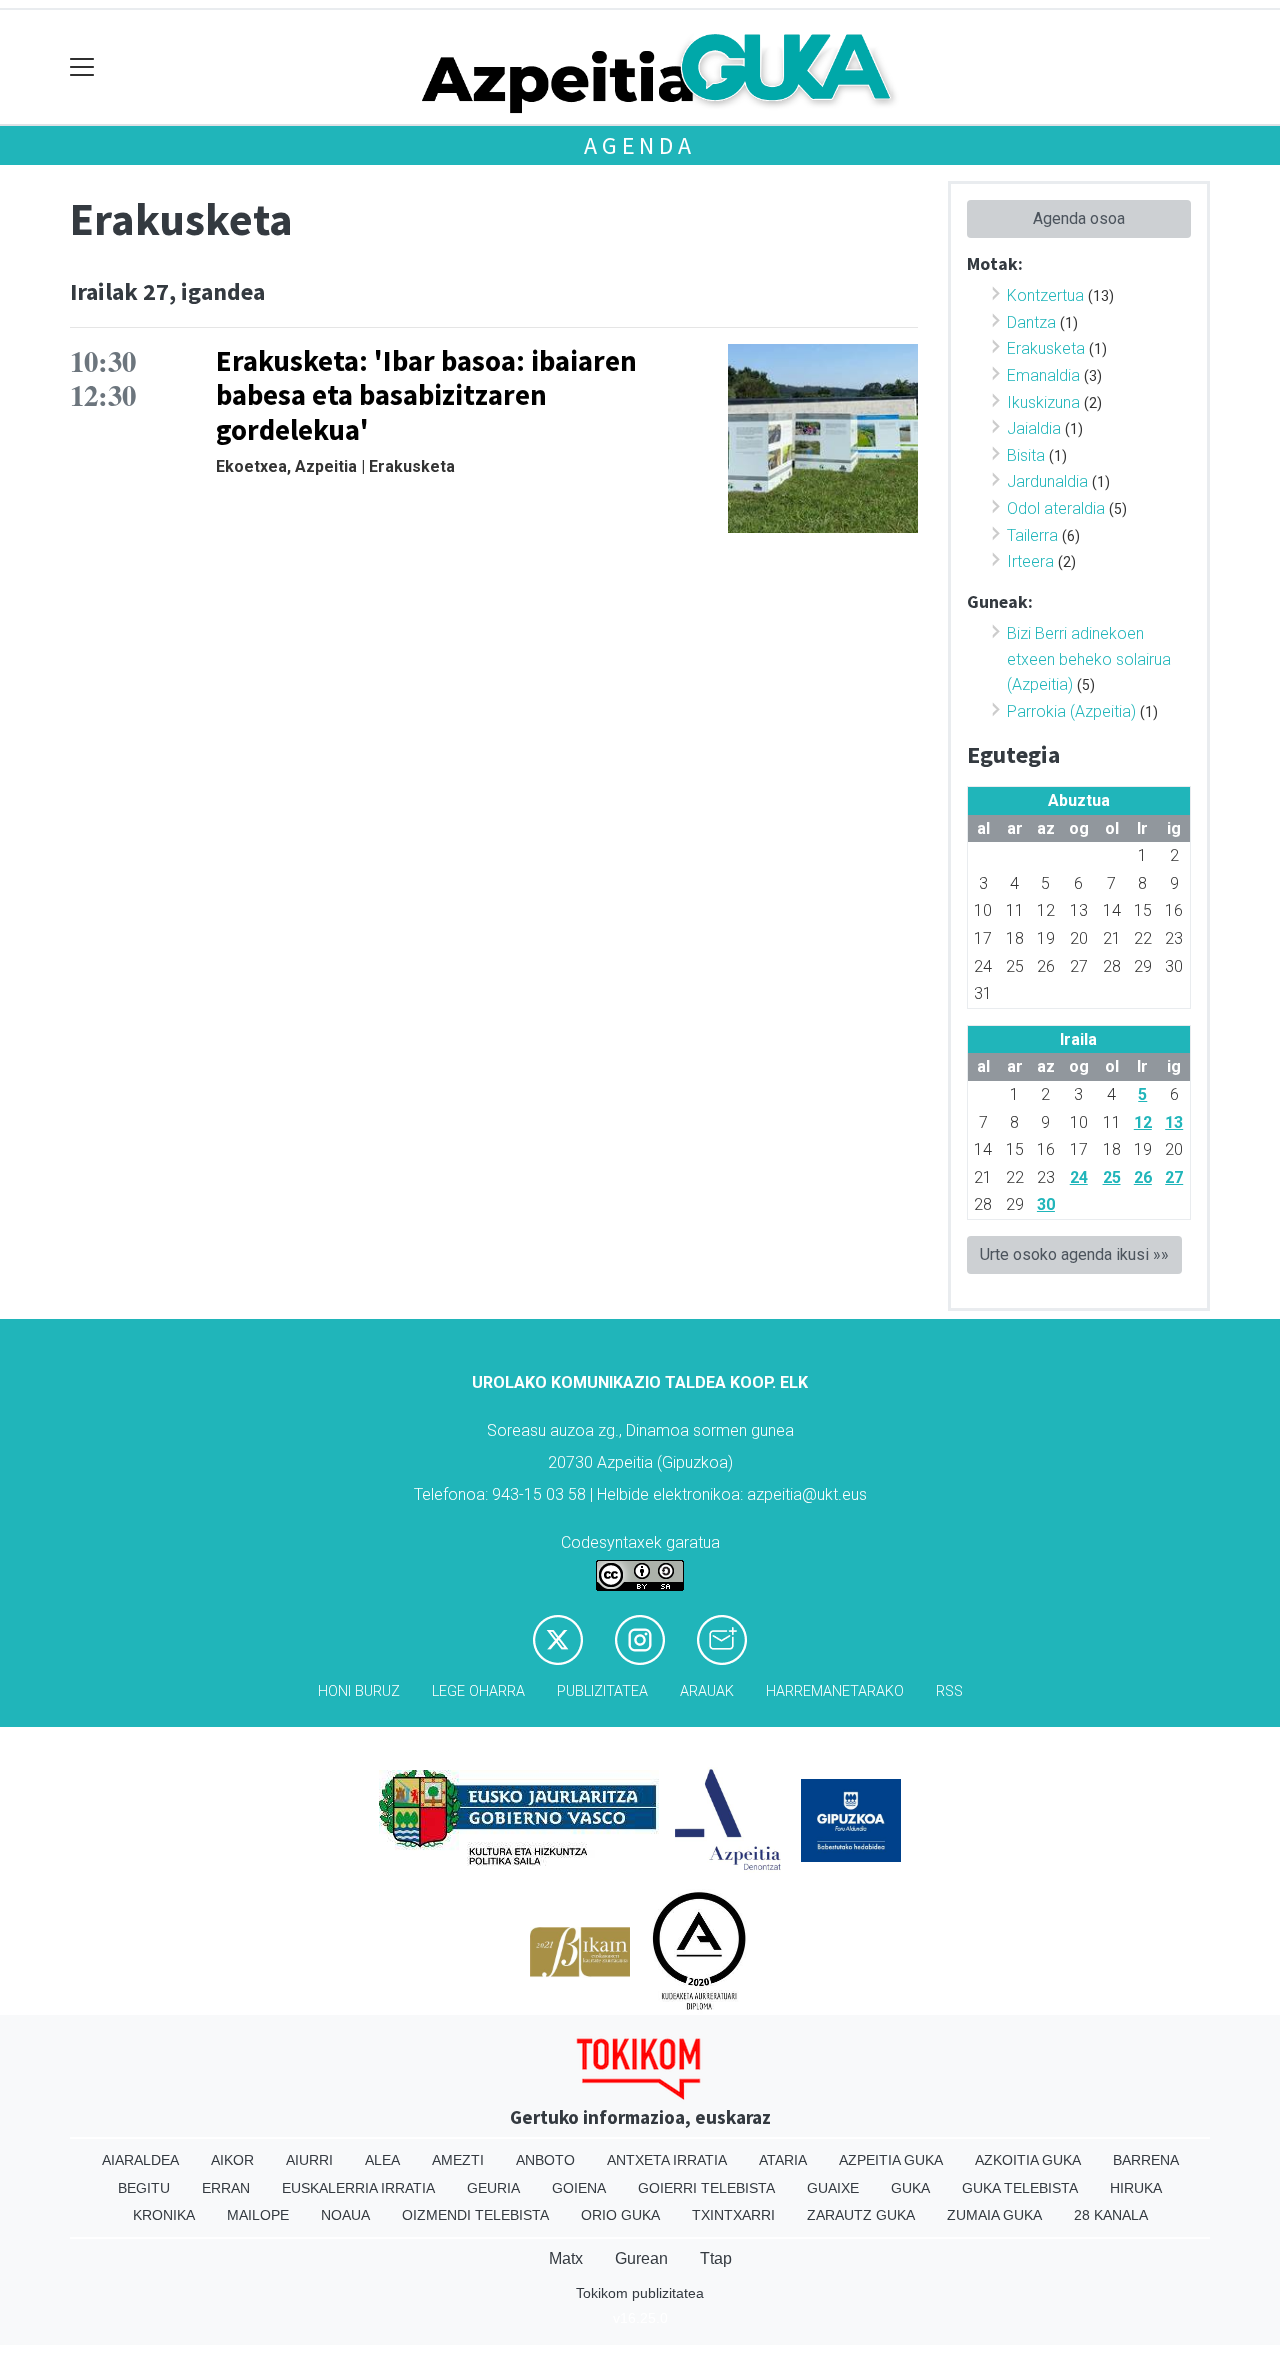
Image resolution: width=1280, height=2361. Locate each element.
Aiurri (309, 2160)
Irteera (1030, 561)
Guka (910, 2188)
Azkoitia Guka (1028, 2160)
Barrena (1146, 2160)
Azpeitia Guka (891, 2160)
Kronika (164, 2215)
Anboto (545, 2160)
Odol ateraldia (1056, 508)
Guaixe (833, 2188)
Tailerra (1032, 535)
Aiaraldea (140, 2160)
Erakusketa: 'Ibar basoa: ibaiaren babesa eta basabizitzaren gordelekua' (426, 395)
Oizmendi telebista (475, 2215)
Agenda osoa (1079, 218)
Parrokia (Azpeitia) (1071, 711)
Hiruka (1136, 2188)
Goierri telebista (706, 2188)
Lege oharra (478, 1691)
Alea (382, 2160)
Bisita (1026, 455)
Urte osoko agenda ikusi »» (1074, 1254)
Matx (566, 2258)
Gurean (641, 2258)
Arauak (707, 1691)
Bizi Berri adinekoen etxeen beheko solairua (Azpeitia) (1089, 659)
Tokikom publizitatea (640, 2293)
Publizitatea (602, 1691)
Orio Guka (620, 2215)
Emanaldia (1043, 375)
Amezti (458, 2160)
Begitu (144, 2188)
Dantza (1031, 322)
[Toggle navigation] (82, 67)
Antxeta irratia (667, 2160)
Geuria (493, 2188)
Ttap (716, 2258)
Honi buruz (359, 1691)
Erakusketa (1046, 348)
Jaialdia (1034, 428)
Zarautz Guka (861, 2215)
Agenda (640, 145)
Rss (949, 1691)
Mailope (258, 2215)
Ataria (783, 2160)
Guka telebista (1020, 2188)
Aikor (232, 2160)
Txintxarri (733, 2215)
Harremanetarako (835, 1691)
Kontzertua (1045, 295)
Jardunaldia (1047, 481)
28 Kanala (1111, 2215)
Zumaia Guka (994, 2215)
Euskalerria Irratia (358, 2188)
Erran (226, 2188)
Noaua (345, 2215)
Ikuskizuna (1043, 402)
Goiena (579, 2188)
